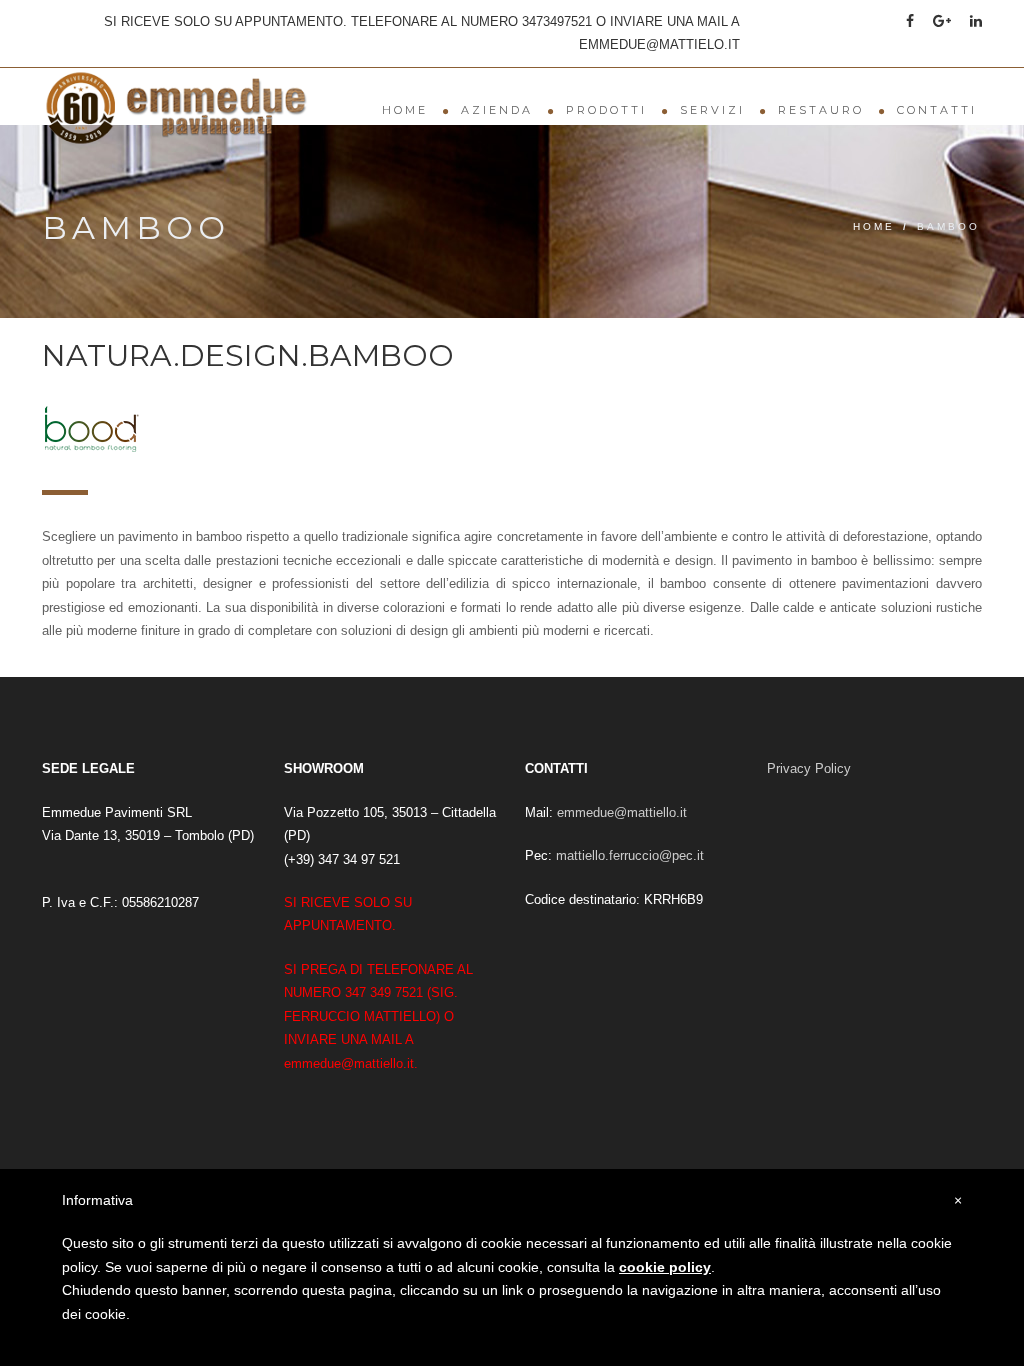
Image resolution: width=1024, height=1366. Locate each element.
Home (405, 110)
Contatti (937, 110)
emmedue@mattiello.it (622, 812)
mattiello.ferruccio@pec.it (630, 855)
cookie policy (665, 1267)
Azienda (497, 110)
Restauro (821, 110)
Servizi (712, 110)
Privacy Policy (809, 768)
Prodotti (606, 110)
